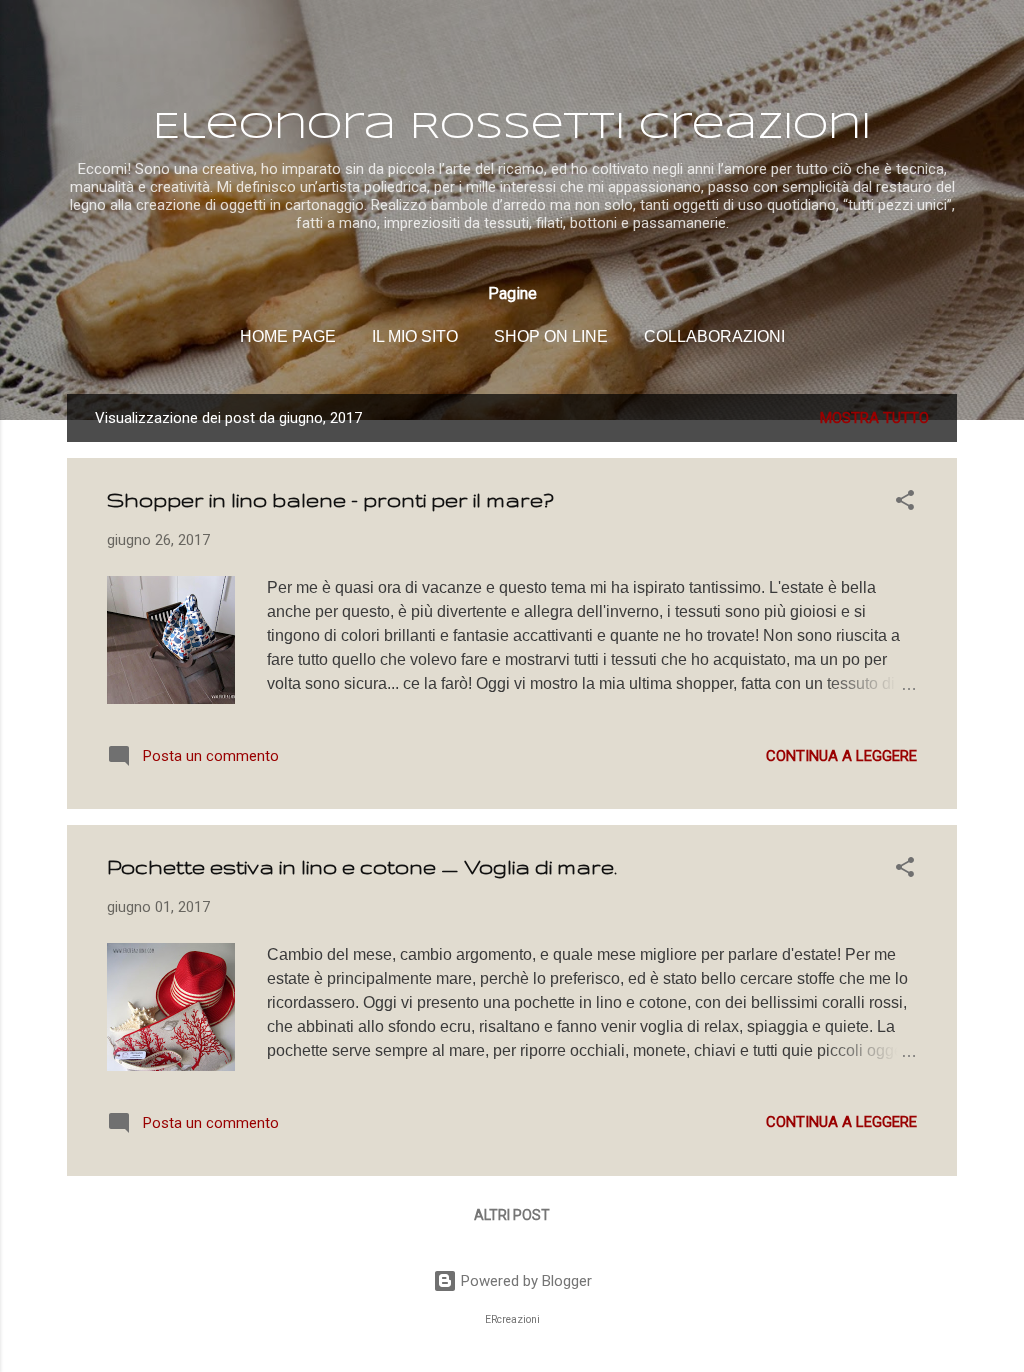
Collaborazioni (714, 336)
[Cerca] (945, 54)
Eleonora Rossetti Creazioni (512, 128)
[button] (905, 503)
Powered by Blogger (524, 1281)
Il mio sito (415, 336)
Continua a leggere (841, 756)
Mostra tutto (874, 418)
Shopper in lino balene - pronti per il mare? (330, 499)
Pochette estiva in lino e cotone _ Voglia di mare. (362, 866)
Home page (288, 336)
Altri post (512, 1215)
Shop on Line (551, 336)
